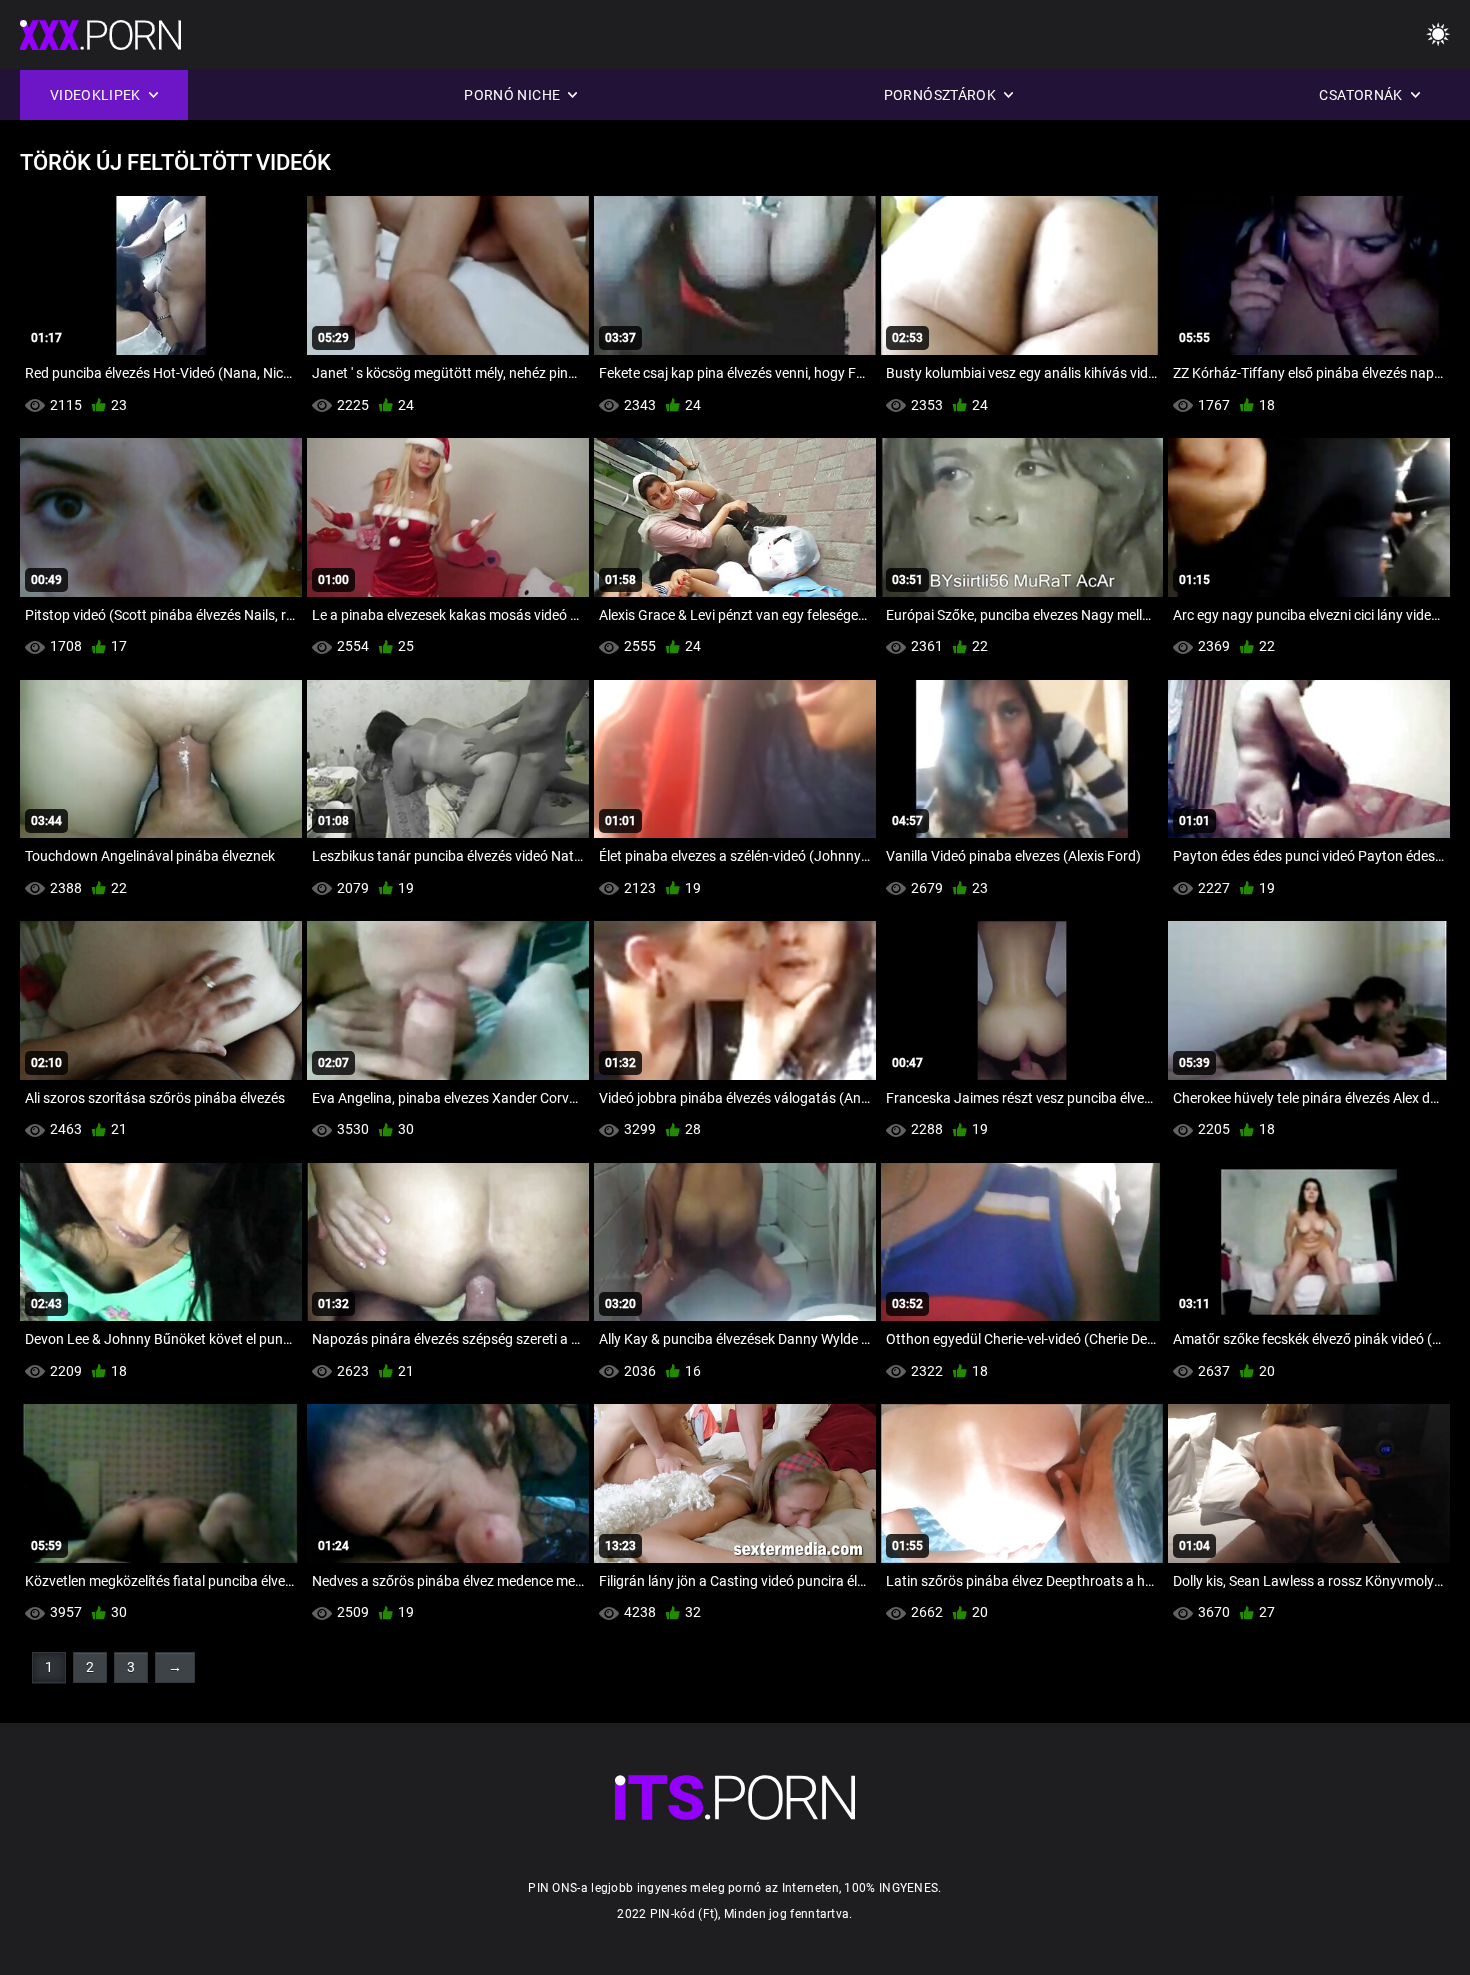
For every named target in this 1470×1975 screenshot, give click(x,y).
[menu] (1438, 35)
